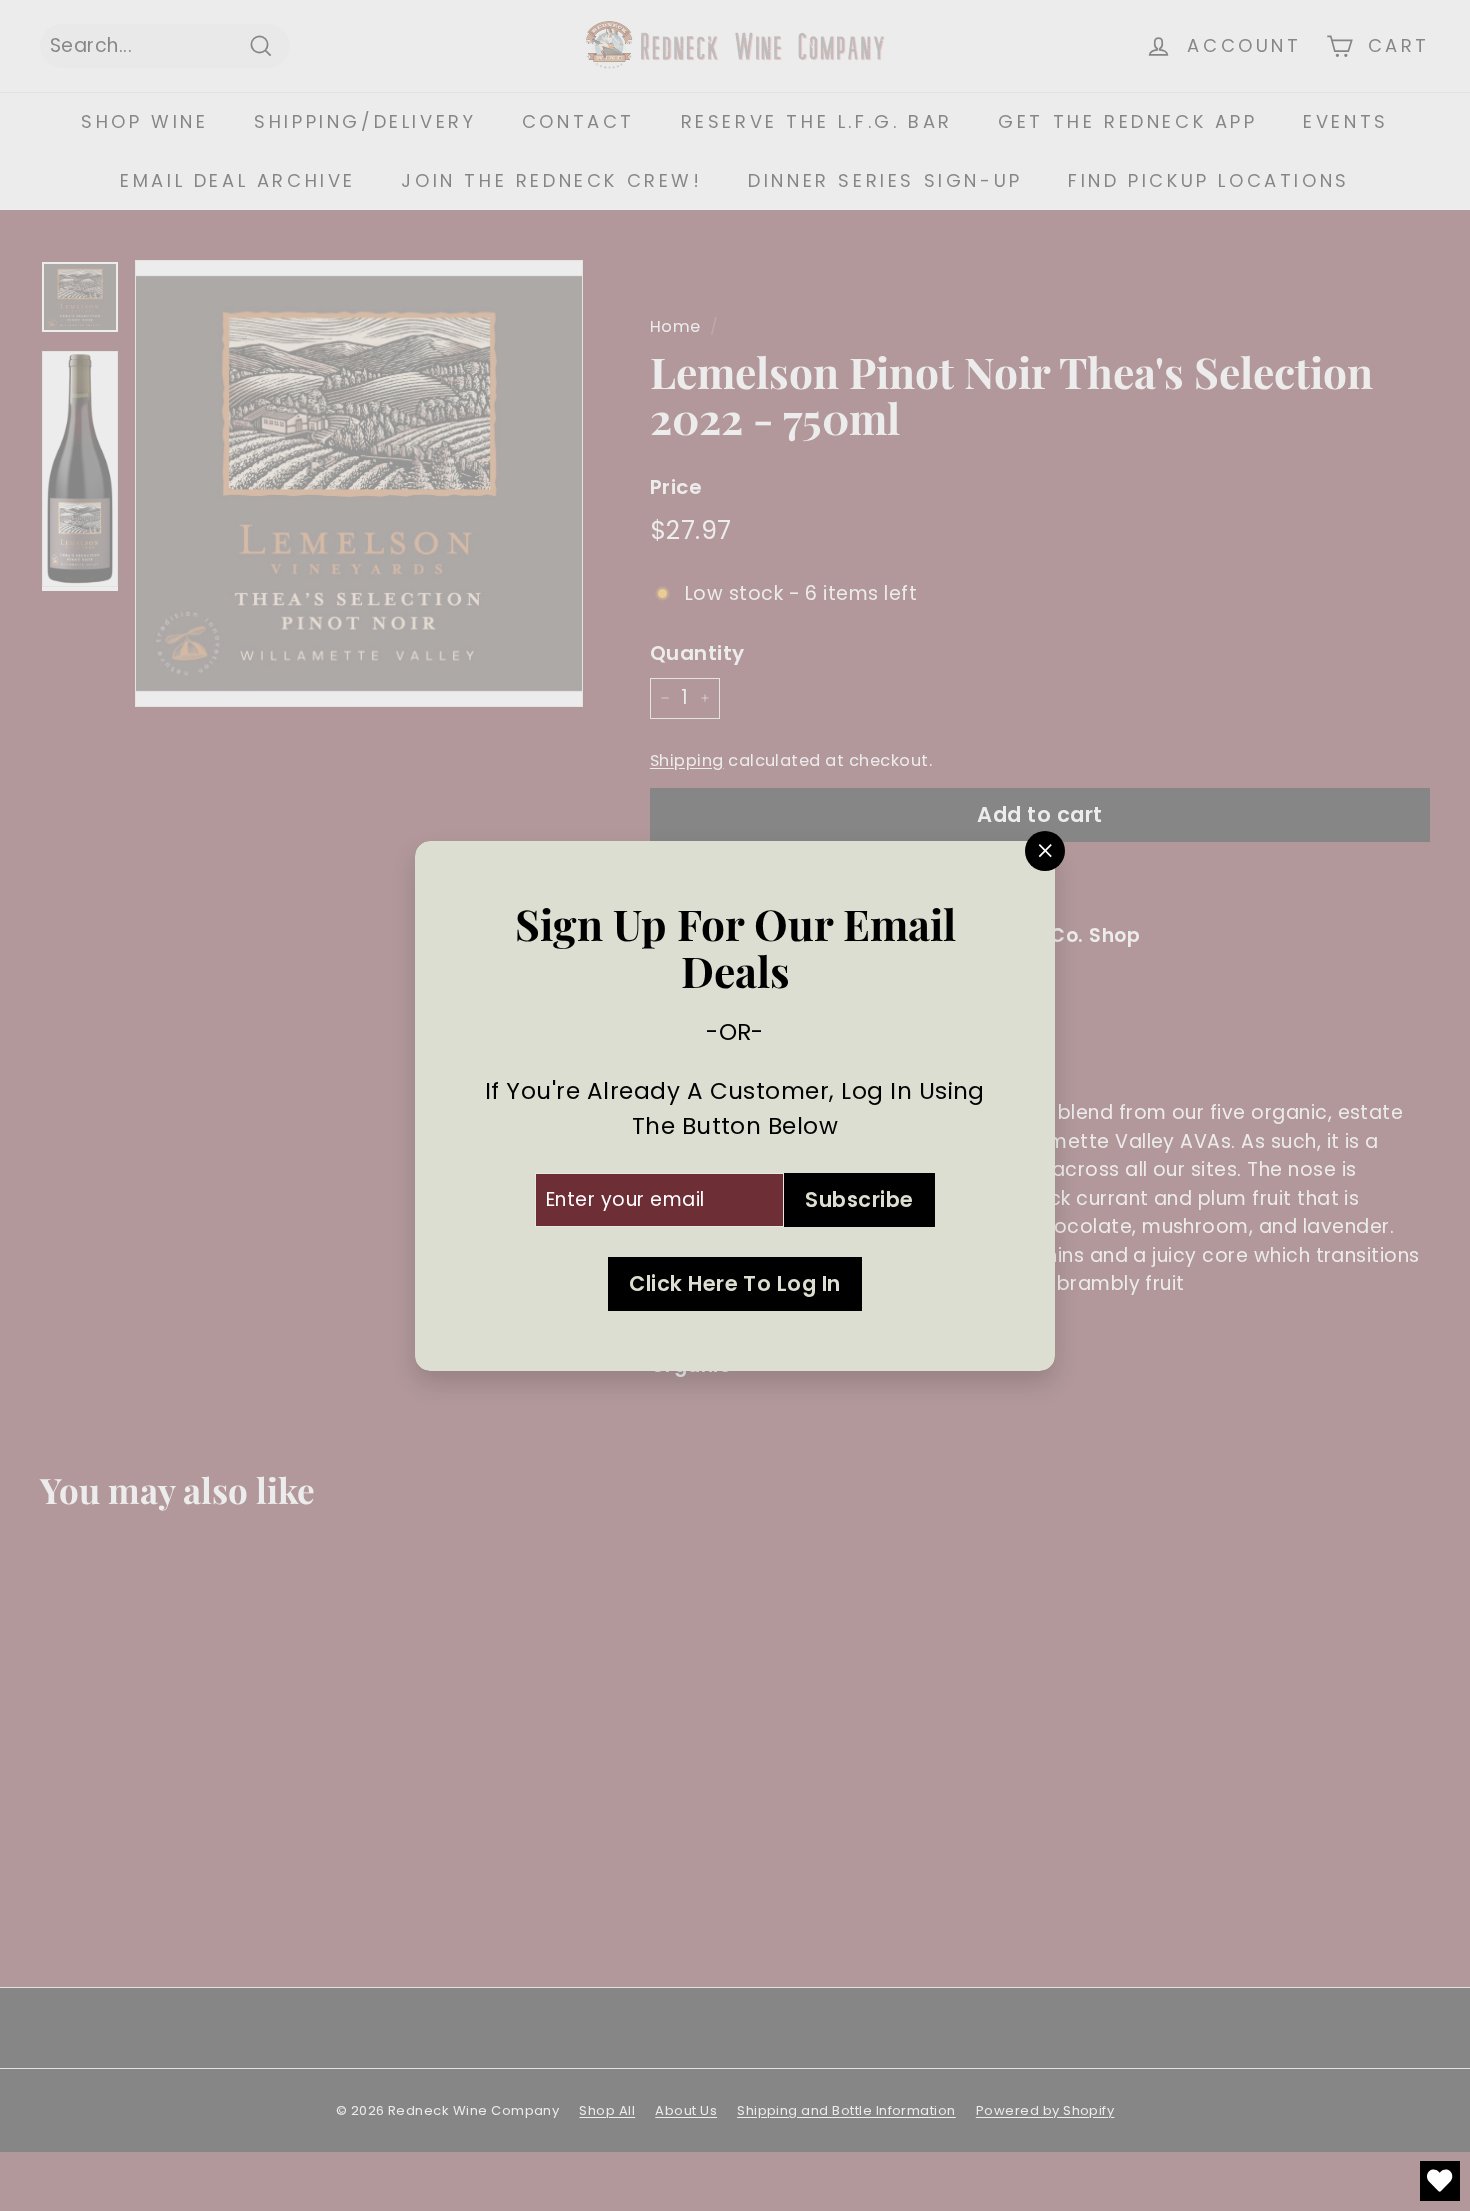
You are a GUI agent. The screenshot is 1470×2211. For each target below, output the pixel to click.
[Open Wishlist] (1440, 2181)
